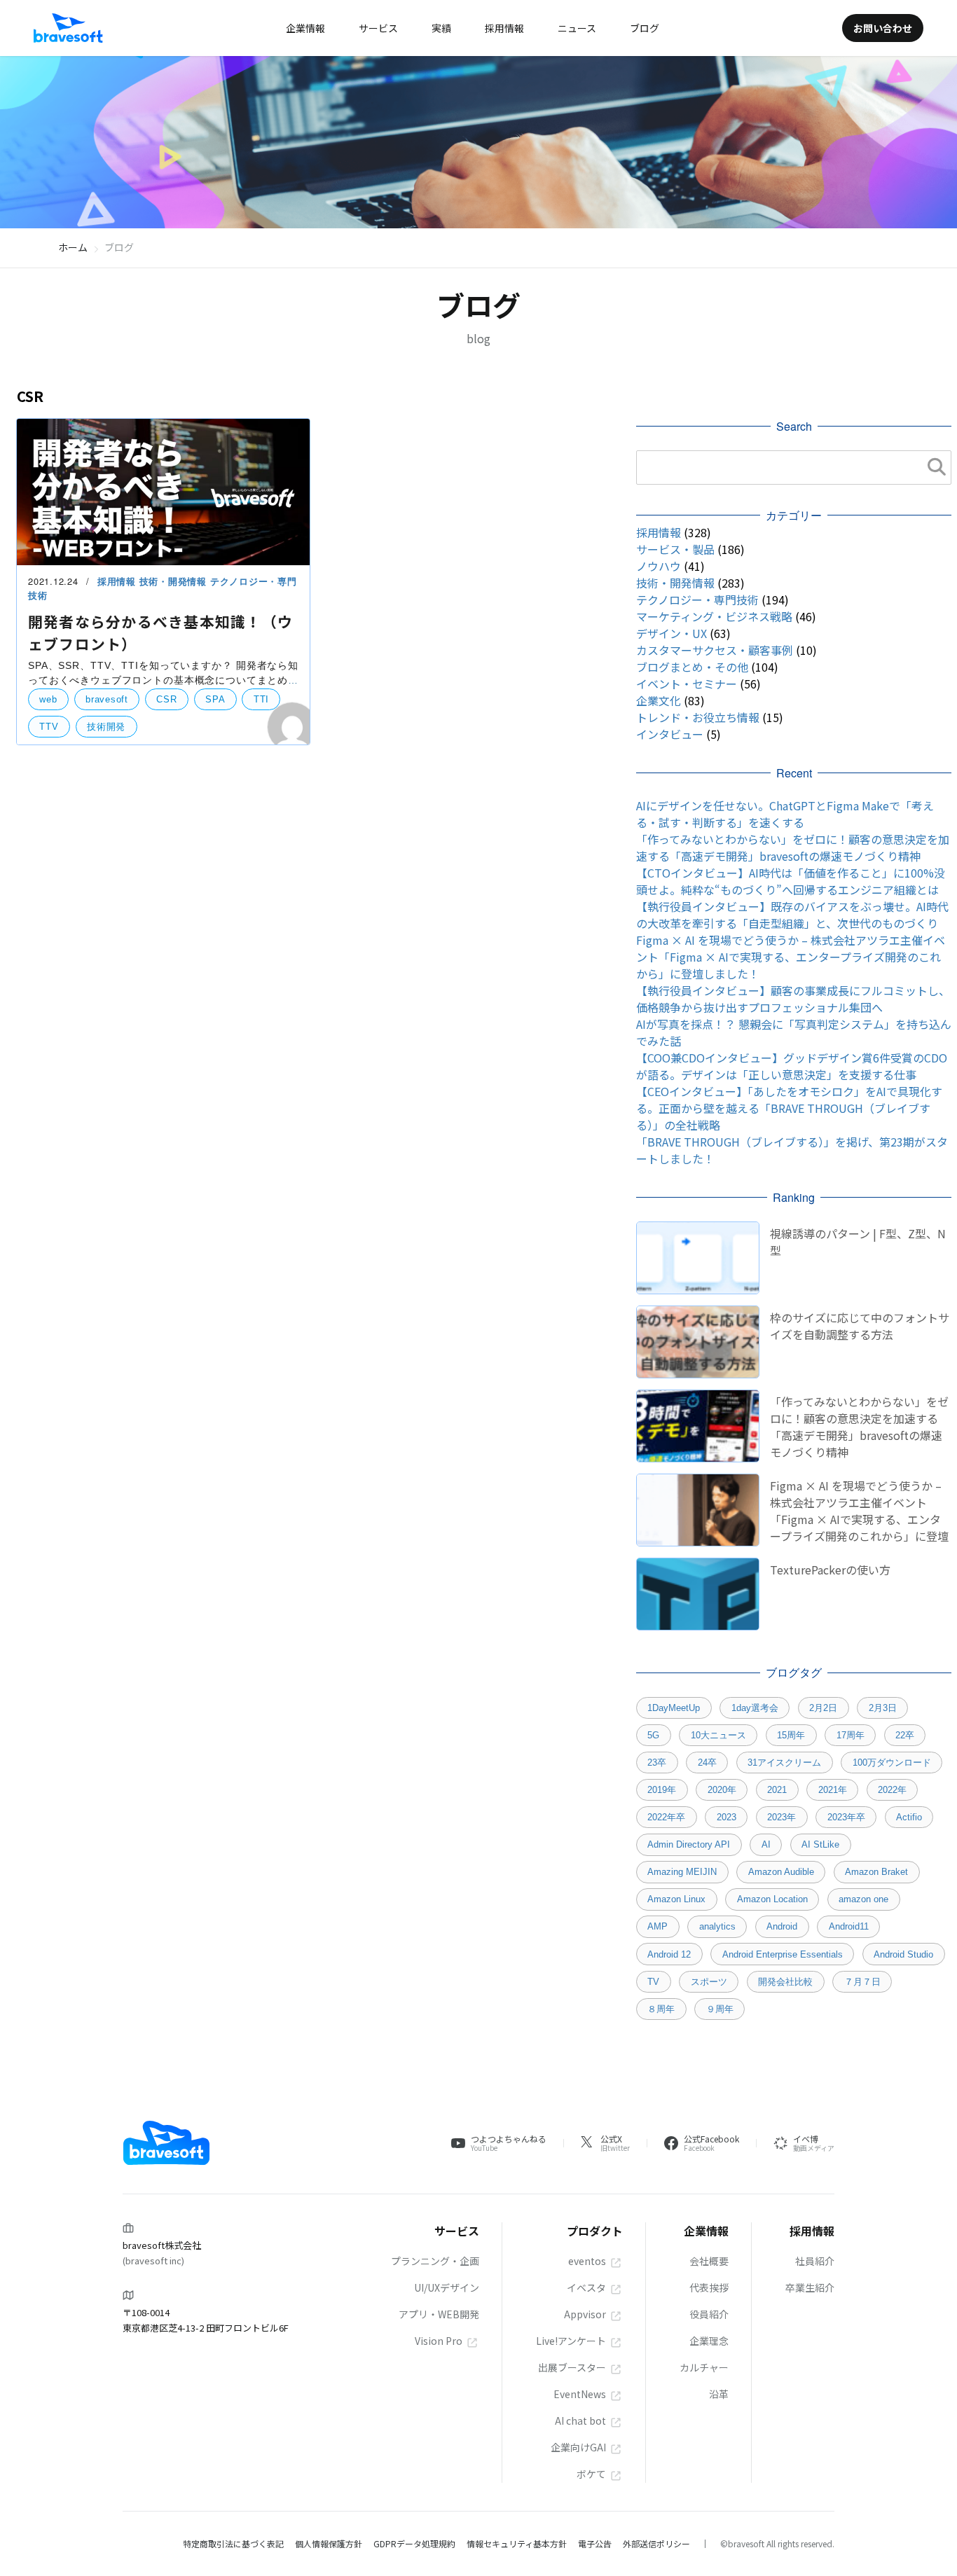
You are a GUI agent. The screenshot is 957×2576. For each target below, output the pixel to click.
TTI (261, 699)
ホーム (73, 247)
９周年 (720, 2009)
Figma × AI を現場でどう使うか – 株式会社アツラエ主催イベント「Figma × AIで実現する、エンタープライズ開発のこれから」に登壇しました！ (791, 957)
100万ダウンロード (892, 1763)
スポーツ (709, 1982)
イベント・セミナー (687, 684)
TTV (49, 727)
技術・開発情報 (175, 581)
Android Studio (903, 1954)
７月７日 (862, 1982)
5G (653, 1735)
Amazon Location (772, 1899)
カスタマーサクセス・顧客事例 (715, 650)
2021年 (833, 1790)
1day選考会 (755, 1708)
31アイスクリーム (784, 1763)
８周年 (661, 2009)
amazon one (863, 1899)
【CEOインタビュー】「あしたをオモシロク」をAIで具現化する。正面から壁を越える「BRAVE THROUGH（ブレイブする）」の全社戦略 (789, 1108)
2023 (727, 1817)
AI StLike (820, 1844)
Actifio (909, 1817)
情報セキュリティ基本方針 (517, 2543)
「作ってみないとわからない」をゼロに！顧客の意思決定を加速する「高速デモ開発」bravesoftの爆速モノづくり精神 (793, 847)
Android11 (849, 1926)
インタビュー (670, 734)
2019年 (662, 1790)
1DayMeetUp (674, 1708)
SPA (215, 699)
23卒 (657, 1763)
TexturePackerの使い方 (830, 1570)
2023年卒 (846, 1817)
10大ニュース (718, 1735)
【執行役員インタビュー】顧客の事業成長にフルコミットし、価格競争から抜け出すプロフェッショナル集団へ (793, 999)
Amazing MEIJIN (682, 1872)
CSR (166, 699)
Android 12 (669, 1954)
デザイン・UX (672, 633)
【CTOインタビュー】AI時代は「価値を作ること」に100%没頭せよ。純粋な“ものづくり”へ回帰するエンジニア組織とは (791, 881)
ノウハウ (659, 566)
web (48, 699)
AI (766, 1844)
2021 (777, 1790)
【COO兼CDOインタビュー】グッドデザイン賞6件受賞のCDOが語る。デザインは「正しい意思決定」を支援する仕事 (792, 1066)
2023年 (782, 1817)
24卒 (707, 1763)
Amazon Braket (876, 1872)
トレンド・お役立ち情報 (698, 717)
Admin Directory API (689, 1844)
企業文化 (659, 700)
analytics (717, 1926)
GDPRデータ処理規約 (414, 2543)
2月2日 (823, 1708)
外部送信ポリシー (656, 2543)
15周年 (791, 1735)
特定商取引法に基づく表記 (233, 2543)
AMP (657, 1926)
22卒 (905, 1735)
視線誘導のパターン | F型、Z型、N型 (858, 1242)
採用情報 (118, 581)
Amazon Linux (676, 1899)
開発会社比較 (785, 1982)
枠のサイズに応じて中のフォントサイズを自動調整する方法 (860, 1326)
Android (782, 1926)
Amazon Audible (781, 1872)
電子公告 (595, 2543)
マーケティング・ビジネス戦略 (714, 616)
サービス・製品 (675, 549)
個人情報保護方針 (329, 2543)
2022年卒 (666, 1817)
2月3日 (883, 1708)
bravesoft (107, 699)
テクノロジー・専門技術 (697, 600)
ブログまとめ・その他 (692, 667)
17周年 (851, 1735)
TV (653, 1982)
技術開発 (106, 727)
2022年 (892, 1790)
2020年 (722, 1790)
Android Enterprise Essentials (783, 1954)
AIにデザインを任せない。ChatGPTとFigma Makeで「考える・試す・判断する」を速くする (785, 814)
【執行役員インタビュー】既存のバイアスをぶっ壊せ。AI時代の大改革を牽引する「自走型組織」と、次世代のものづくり (792, 915)
